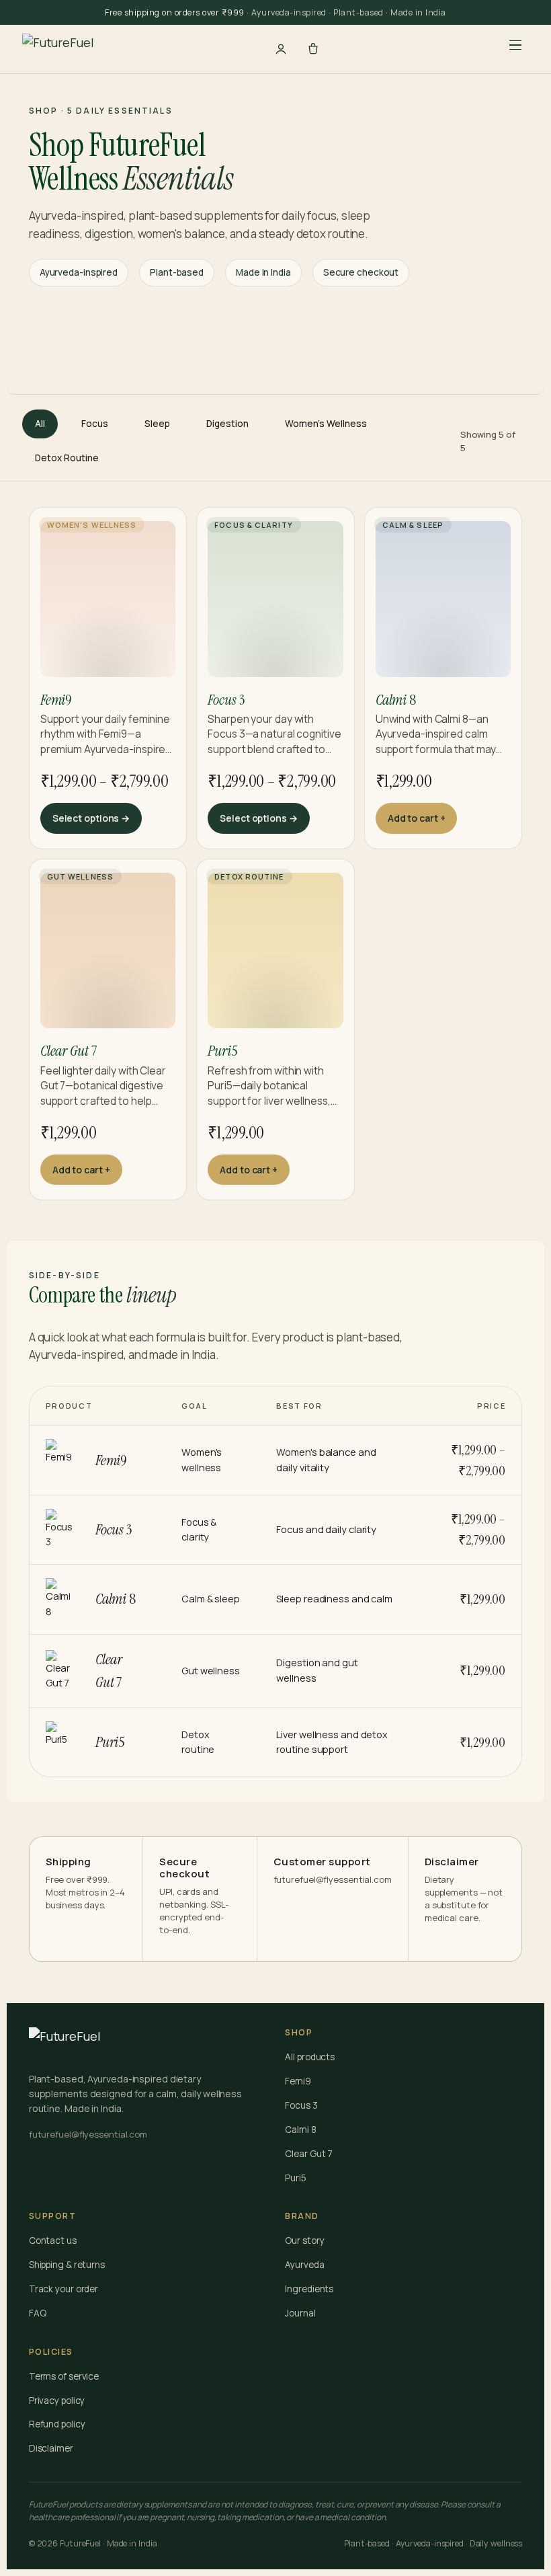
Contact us (53, 2240)
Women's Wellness (326, 424)
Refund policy (57, 2424)
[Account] (281, 49)
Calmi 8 (300, 2130)
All (40, 424)
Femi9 (298, 2081)
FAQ (38, 2313)
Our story (304, 2240)
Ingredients (309, 2289)
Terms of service (64, 2376)
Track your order (63, 2289)
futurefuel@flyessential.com (333, 1879)
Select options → (91, 818)
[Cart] (313, 49)
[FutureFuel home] (58, 49)
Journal (300, 2313)
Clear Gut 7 (309, 2154)
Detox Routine (67, 458)
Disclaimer (51, 2448)
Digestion (227, 424)
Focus (95, 424)
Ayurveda (304, 2265)
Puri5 (296, 2178)
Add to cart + (417, 818)
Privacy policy (57, 2401)
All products (310, 2057)
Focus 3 (301, 2105)
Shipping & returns (67, 2265)
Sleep (157, 424)
